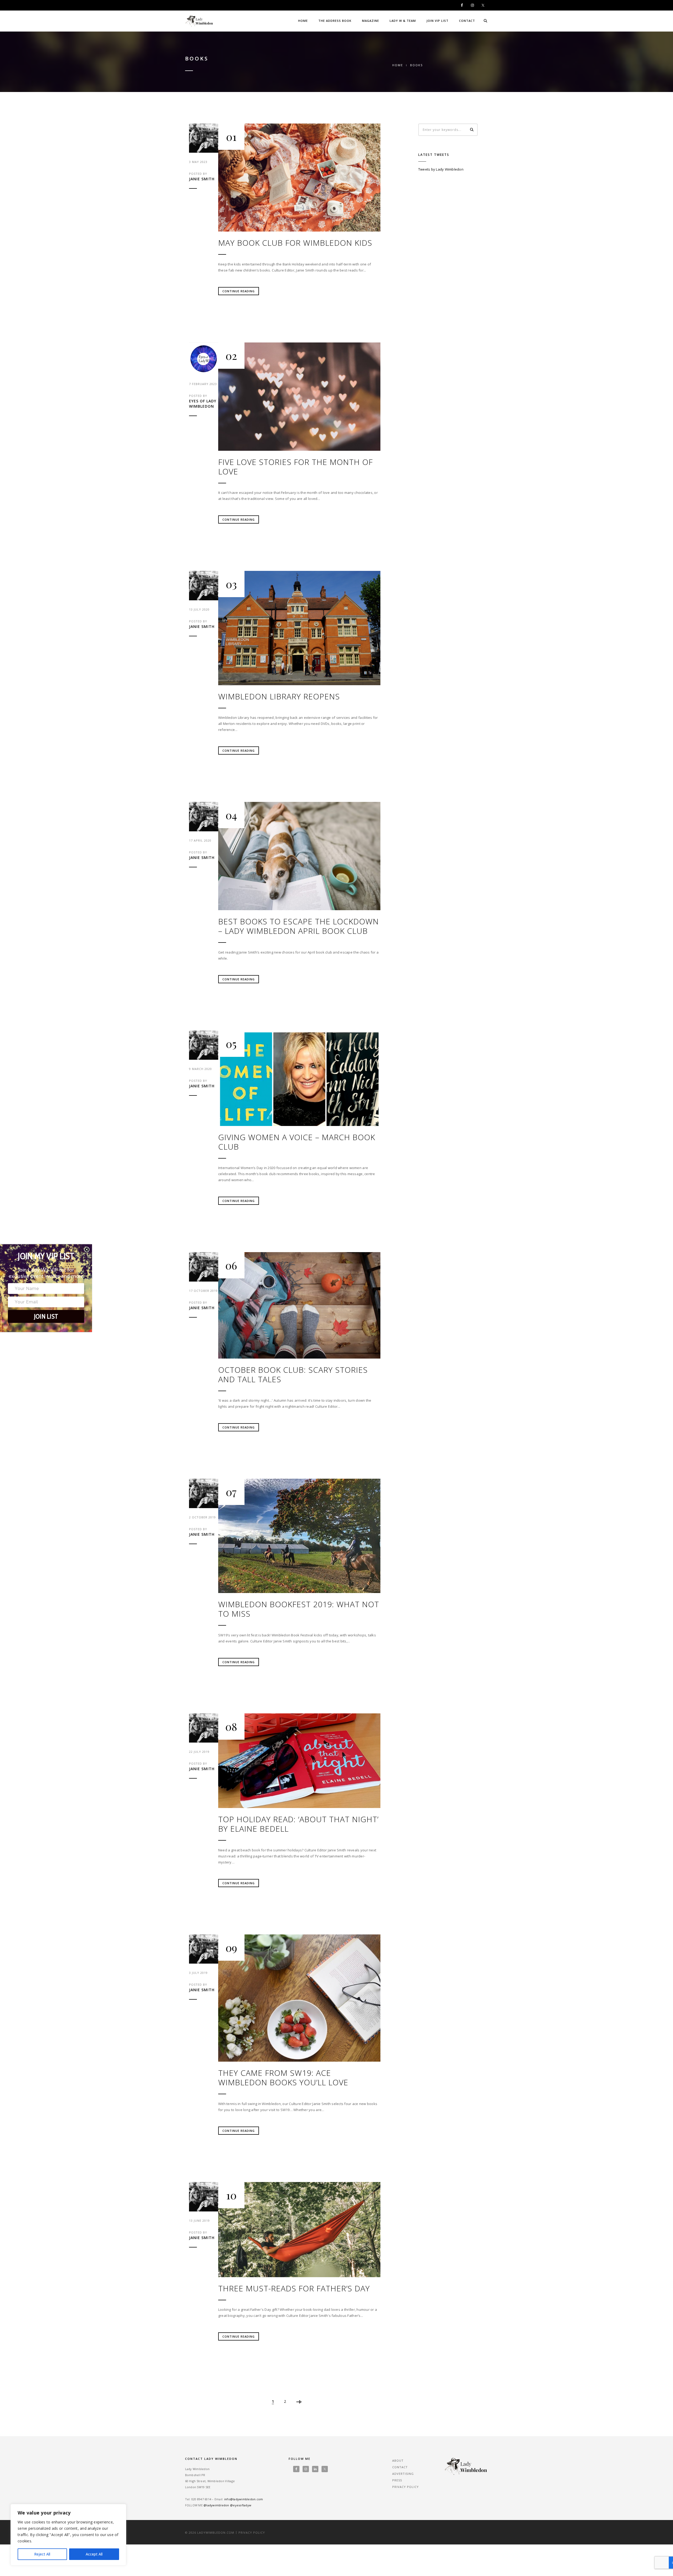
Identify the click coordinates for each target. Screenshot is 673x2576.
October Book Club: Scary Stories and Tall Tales (293, 1375)
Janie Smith (202, 179)
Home (303, 21)
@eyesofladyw (241, 2505)
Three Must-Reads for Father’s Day (294, 2288)
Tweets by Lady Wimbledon (441, 169)
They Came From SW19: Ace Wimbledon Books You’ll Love (283, 2078)
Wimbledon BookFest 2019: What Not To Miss (299, 1609)
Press (397, 2480)
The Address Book (335, 21)
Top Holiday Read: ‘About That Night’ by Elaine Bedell (298, 1824)
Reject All (42, 2554)
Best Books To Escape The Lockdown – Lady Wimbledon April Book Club (299, 926)
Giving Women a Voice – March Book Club (297, 1142)
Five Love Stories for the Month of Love (295, 467)
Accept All (94, 2554)
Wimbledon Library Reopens (279, 697)
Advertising (403, 2474)
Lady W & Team (403, 21)
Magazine (371, 21)
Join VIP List (437, 21)
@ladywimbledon (216, 2505)
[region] (68, 2535)
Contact (467, 21)
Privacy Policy (406, 2487)
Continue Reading (239, 291)
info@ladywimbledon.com (244, 2499)
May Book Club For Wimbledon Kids (295, 243)
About (398, 2460)
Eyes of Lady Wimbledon (203, 404)
